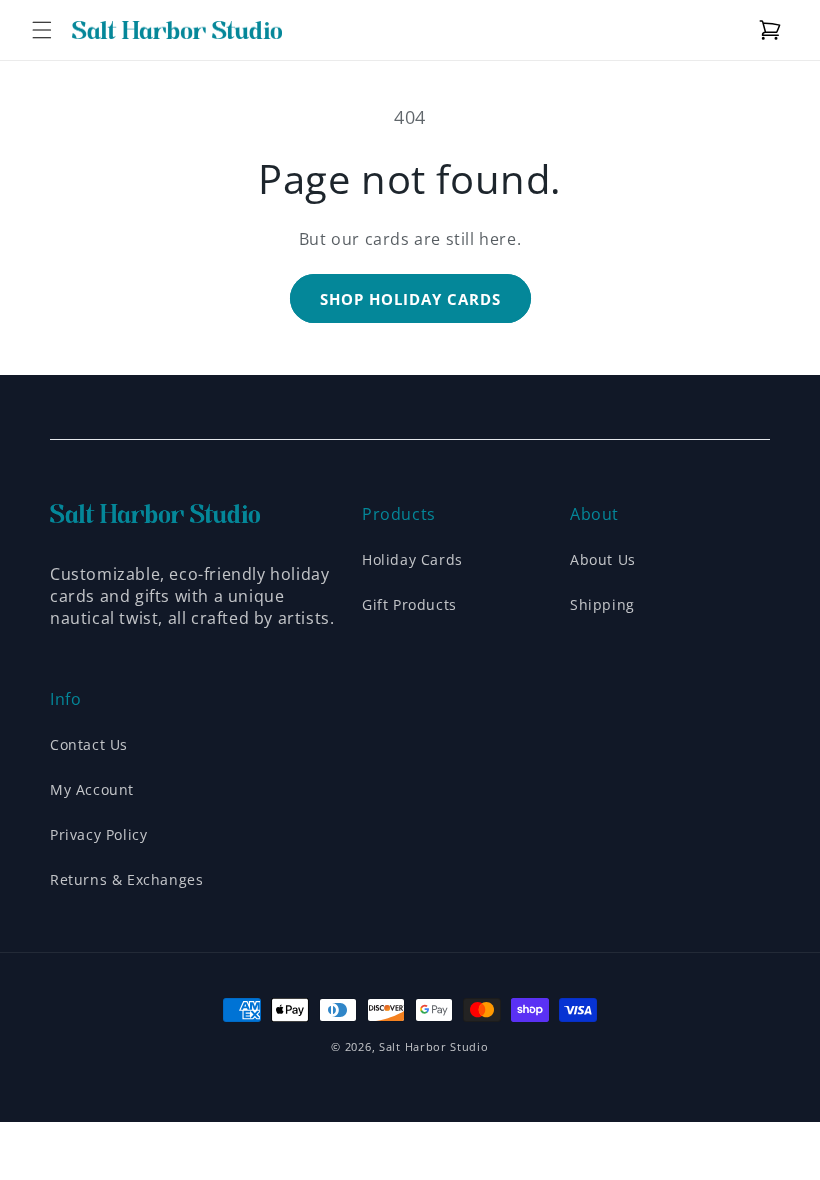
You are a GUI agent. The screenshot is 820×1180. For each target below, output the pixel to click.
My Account (92, 789)
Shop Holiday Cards (410, 299)
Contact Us (89, 744)
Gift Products (409, 604)
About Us (603, 559)
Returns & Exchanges (126, 879)
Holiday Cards (412, 559)
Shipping (602, 604)
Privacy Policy (98, 834)
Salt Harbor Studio (434, 1046)
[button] (42, 30)
